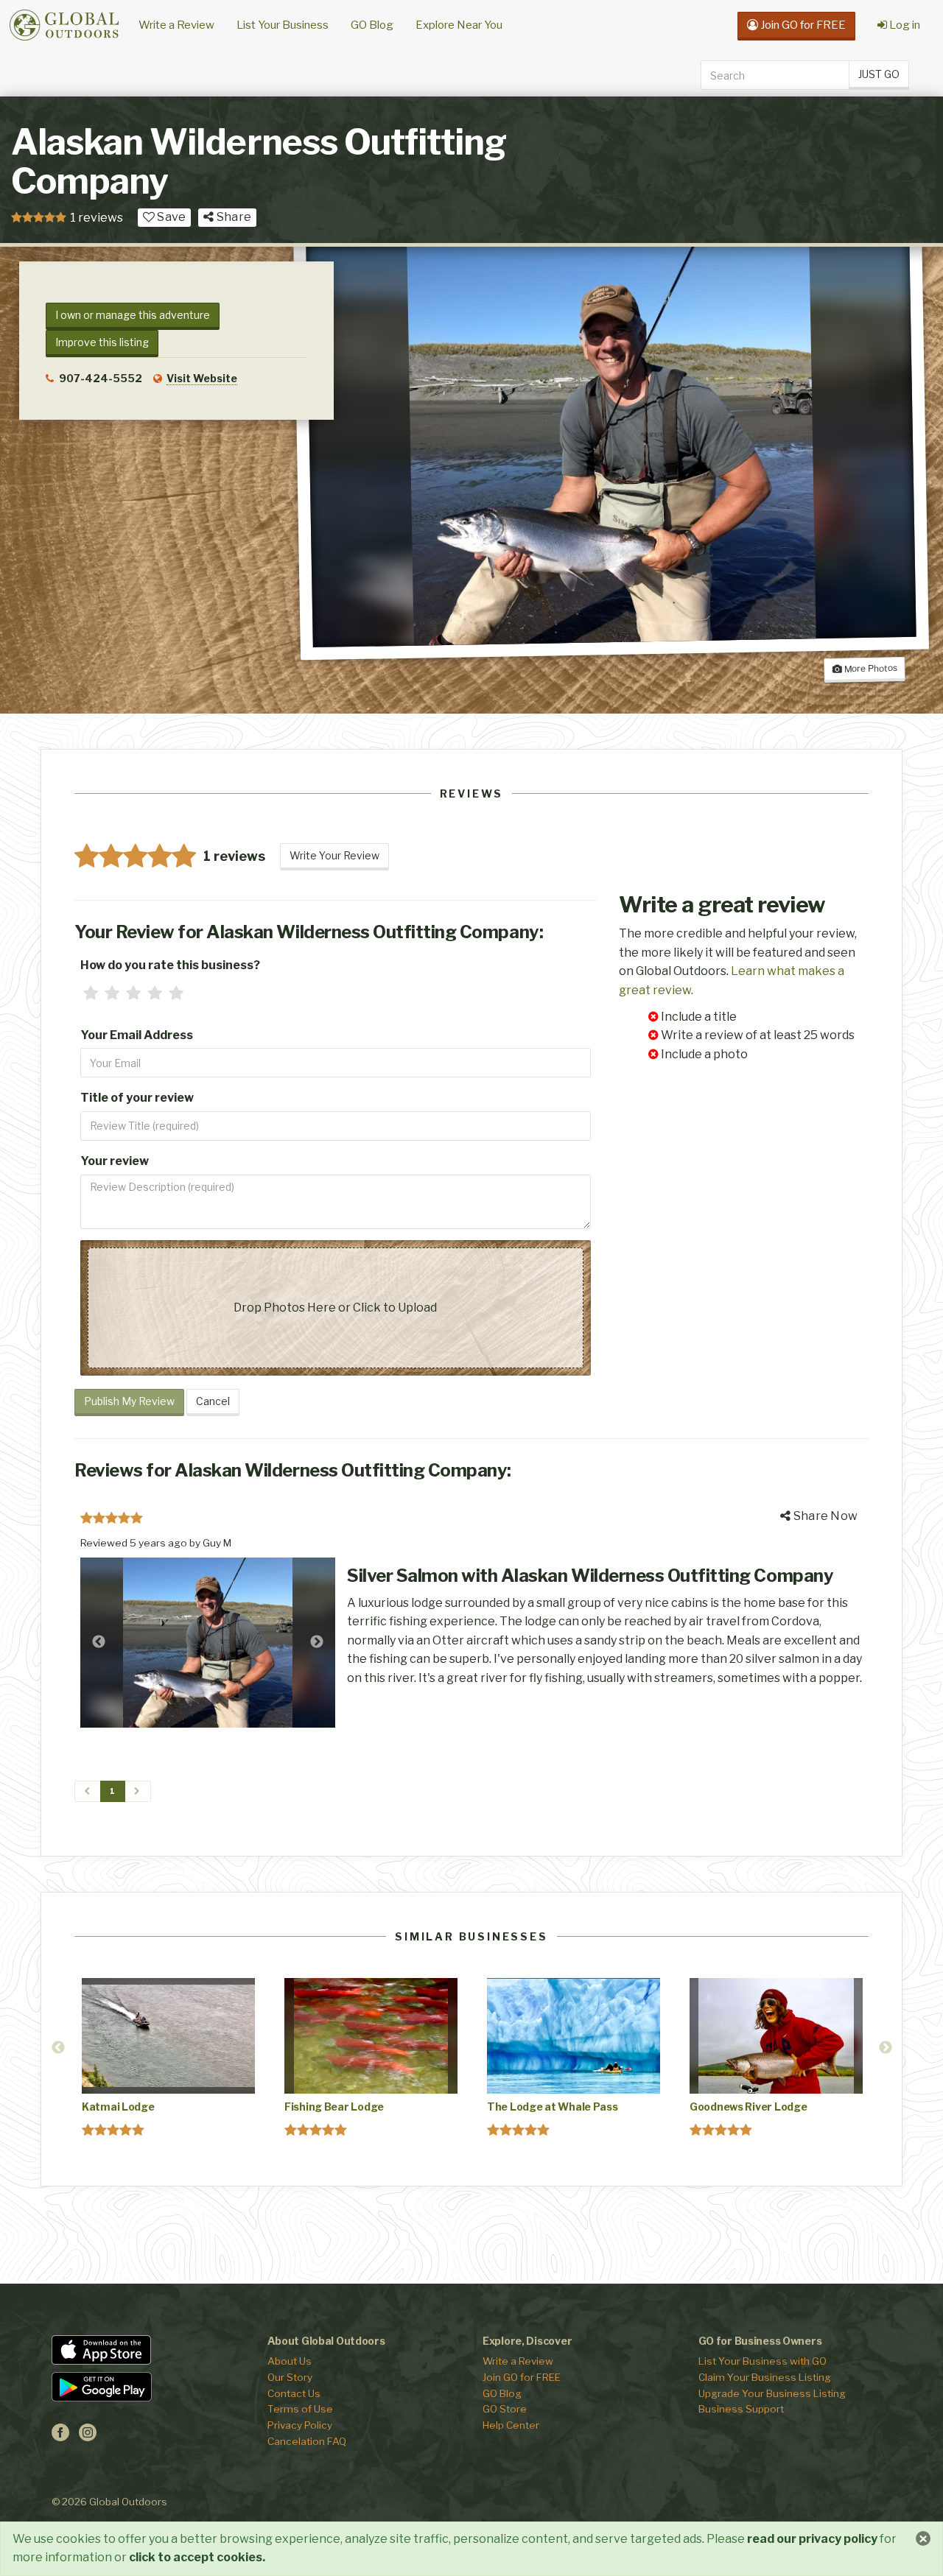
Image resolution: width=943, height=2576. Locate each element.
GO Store (505, 2409)
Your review (115, 1161)
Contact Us (294, 2393)
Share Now (824, 1516)
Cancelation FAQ (307, 2441)
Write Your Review (334, 855)
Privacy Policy (300, 2425)
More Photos (870, 668)
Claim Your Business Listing (765, 2377)
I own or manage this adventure (133, 315)
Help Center (511, 2425)
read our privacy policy (812, 2539)
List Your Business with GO (763, 2361)
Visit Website (202, 378)
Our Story (290, 2377)
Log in (904, 25)
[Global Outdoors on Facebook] (60, 2437)
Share (233, 217)
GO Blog (372, 25)
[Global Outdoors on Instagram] (88, 2437)
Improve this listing (102, 342)
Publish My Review (129, 1401)
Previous (99, 1642)
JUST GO (879, 74)
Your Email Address (137, 1035)
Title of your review (137, 1098)
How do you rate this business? (170, 965)
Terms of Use (300, 2409)
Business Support (741, 2409)
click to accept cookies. (197, 2557)
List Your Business (283, 25)
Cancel (213, 1401)
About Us (290, 2361)
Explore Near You (459, 25)
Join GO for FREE (522, 2377)
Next (317, 1642)
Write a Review (176, 25)
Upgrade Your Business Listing (772, 2393)
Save (170, 217)
